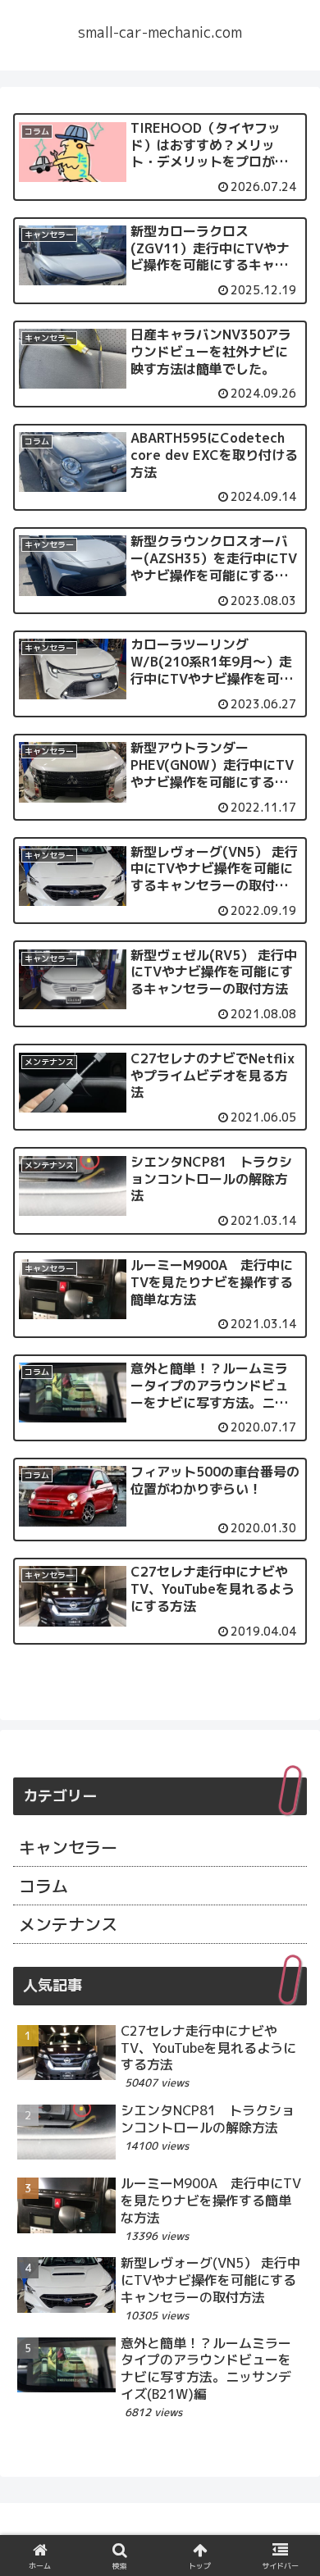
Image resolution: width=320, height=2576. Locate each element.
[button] (288, 2407)
